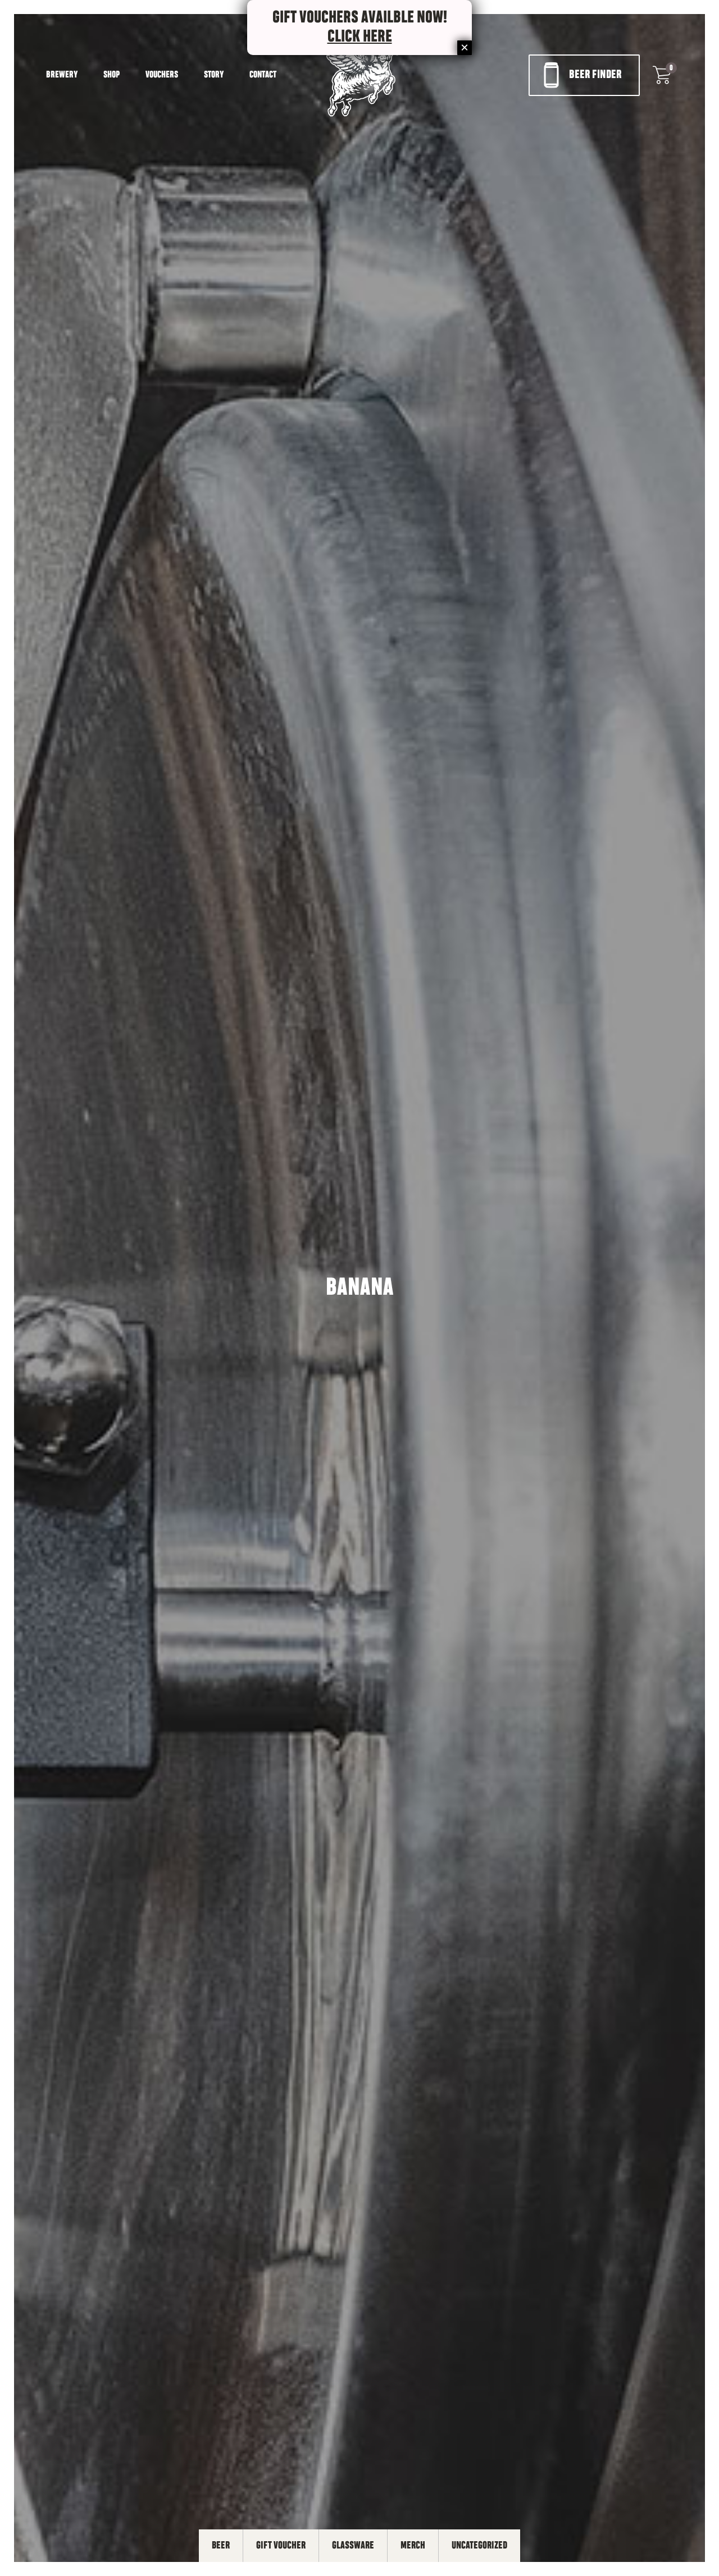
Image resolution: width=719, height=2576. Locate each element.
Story (214, 75)
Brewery (62, 75)
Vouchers (162, 75)
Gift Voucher (281, 2546)
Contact (263, 75)
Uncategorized (479, 2546)
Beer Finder (595, 75)
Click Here (360, 37)
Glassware (353, 2546)
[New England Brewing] (360, 75)
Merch (413, 2546)
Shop (112, 75)
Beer (221, 2546)
